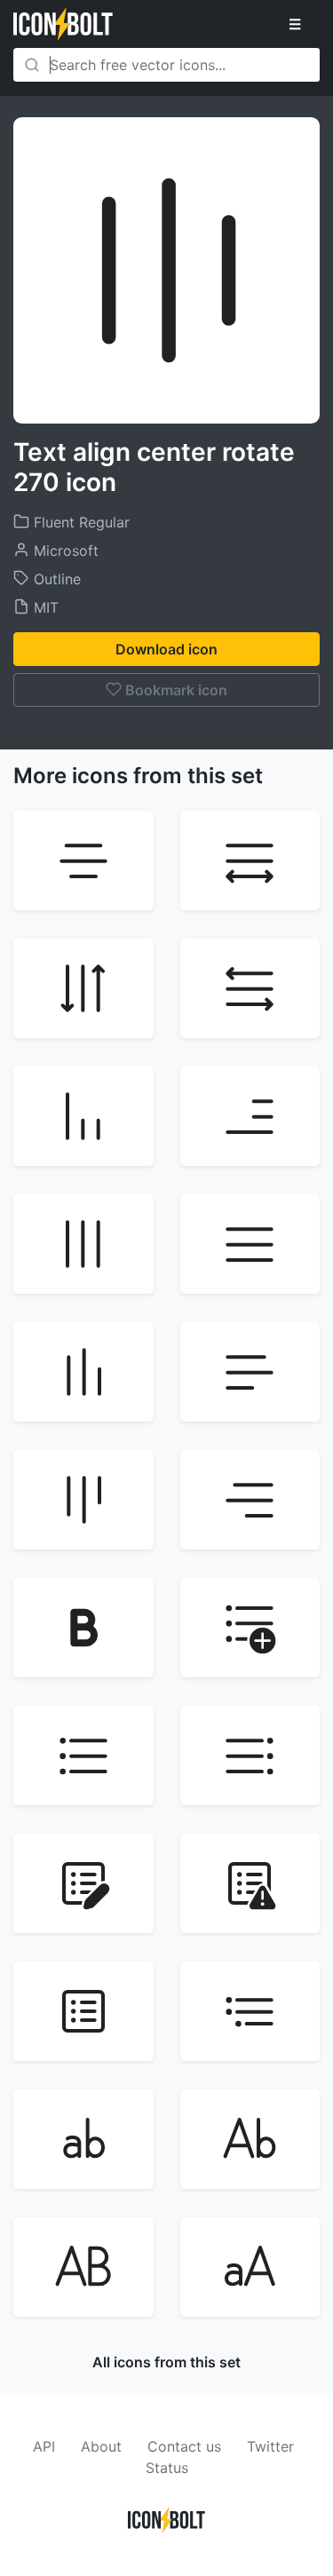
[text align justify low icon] (250, 1116)
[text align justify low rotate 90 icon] (83, 1116)
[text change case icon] (250, 2267)
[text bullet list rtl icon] (250, 1756)
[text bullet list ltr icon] (83, 1756)
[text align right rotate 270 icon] (83, 1500)
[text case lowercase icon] (83, 2139)
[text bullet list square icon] (83, 2011)
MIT (44, 607)
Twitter (270, 2446)
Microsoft (64, 551)
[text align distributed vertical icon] (83, 988)
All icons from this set (166, 2362)
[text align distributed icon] (250, 988)
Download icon (166, 649)
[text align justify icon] (250, 1244)
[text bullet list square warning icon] (250, 1883)
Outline (55, 579)
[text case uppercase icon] (83, 2267)
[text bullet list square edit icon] (83, 1883)
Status (167, 2468)
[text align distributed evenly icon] (250, 860)
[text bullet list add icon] (250, 1628)
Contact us (184, 2446)
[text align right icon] (250, 1500)
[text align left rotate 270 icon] (83, 1372)
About (101, 2446)
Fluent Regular (79, 522)
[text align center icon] (83, 860)
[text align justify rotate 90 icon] (83, 1244)
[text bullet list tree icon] (250, 2011)
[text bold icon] (83, 1628)
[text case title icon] (250, 2139)
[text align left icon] (250, 1372)
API (44, 2446)
